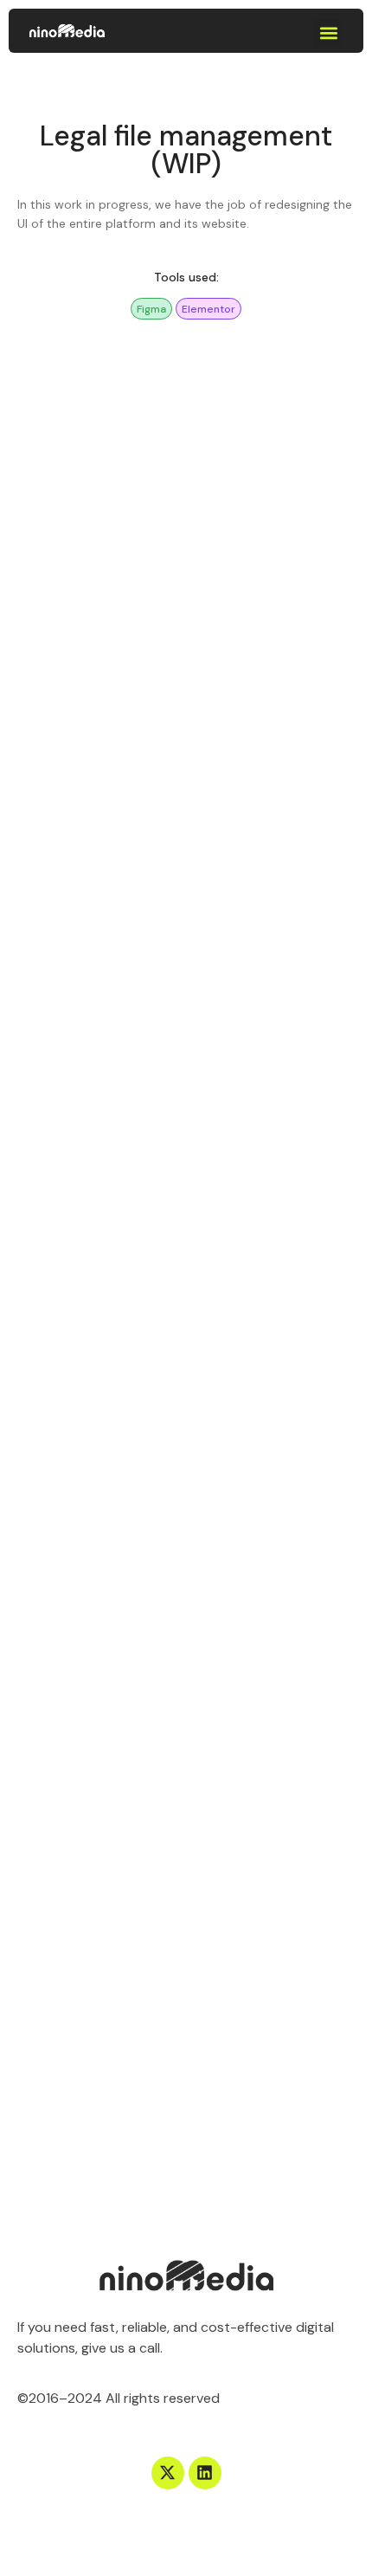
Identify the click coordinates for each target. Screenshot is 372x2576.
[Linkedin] (205, 2473)
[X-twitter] (168, 2473)
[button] (328, 33)
